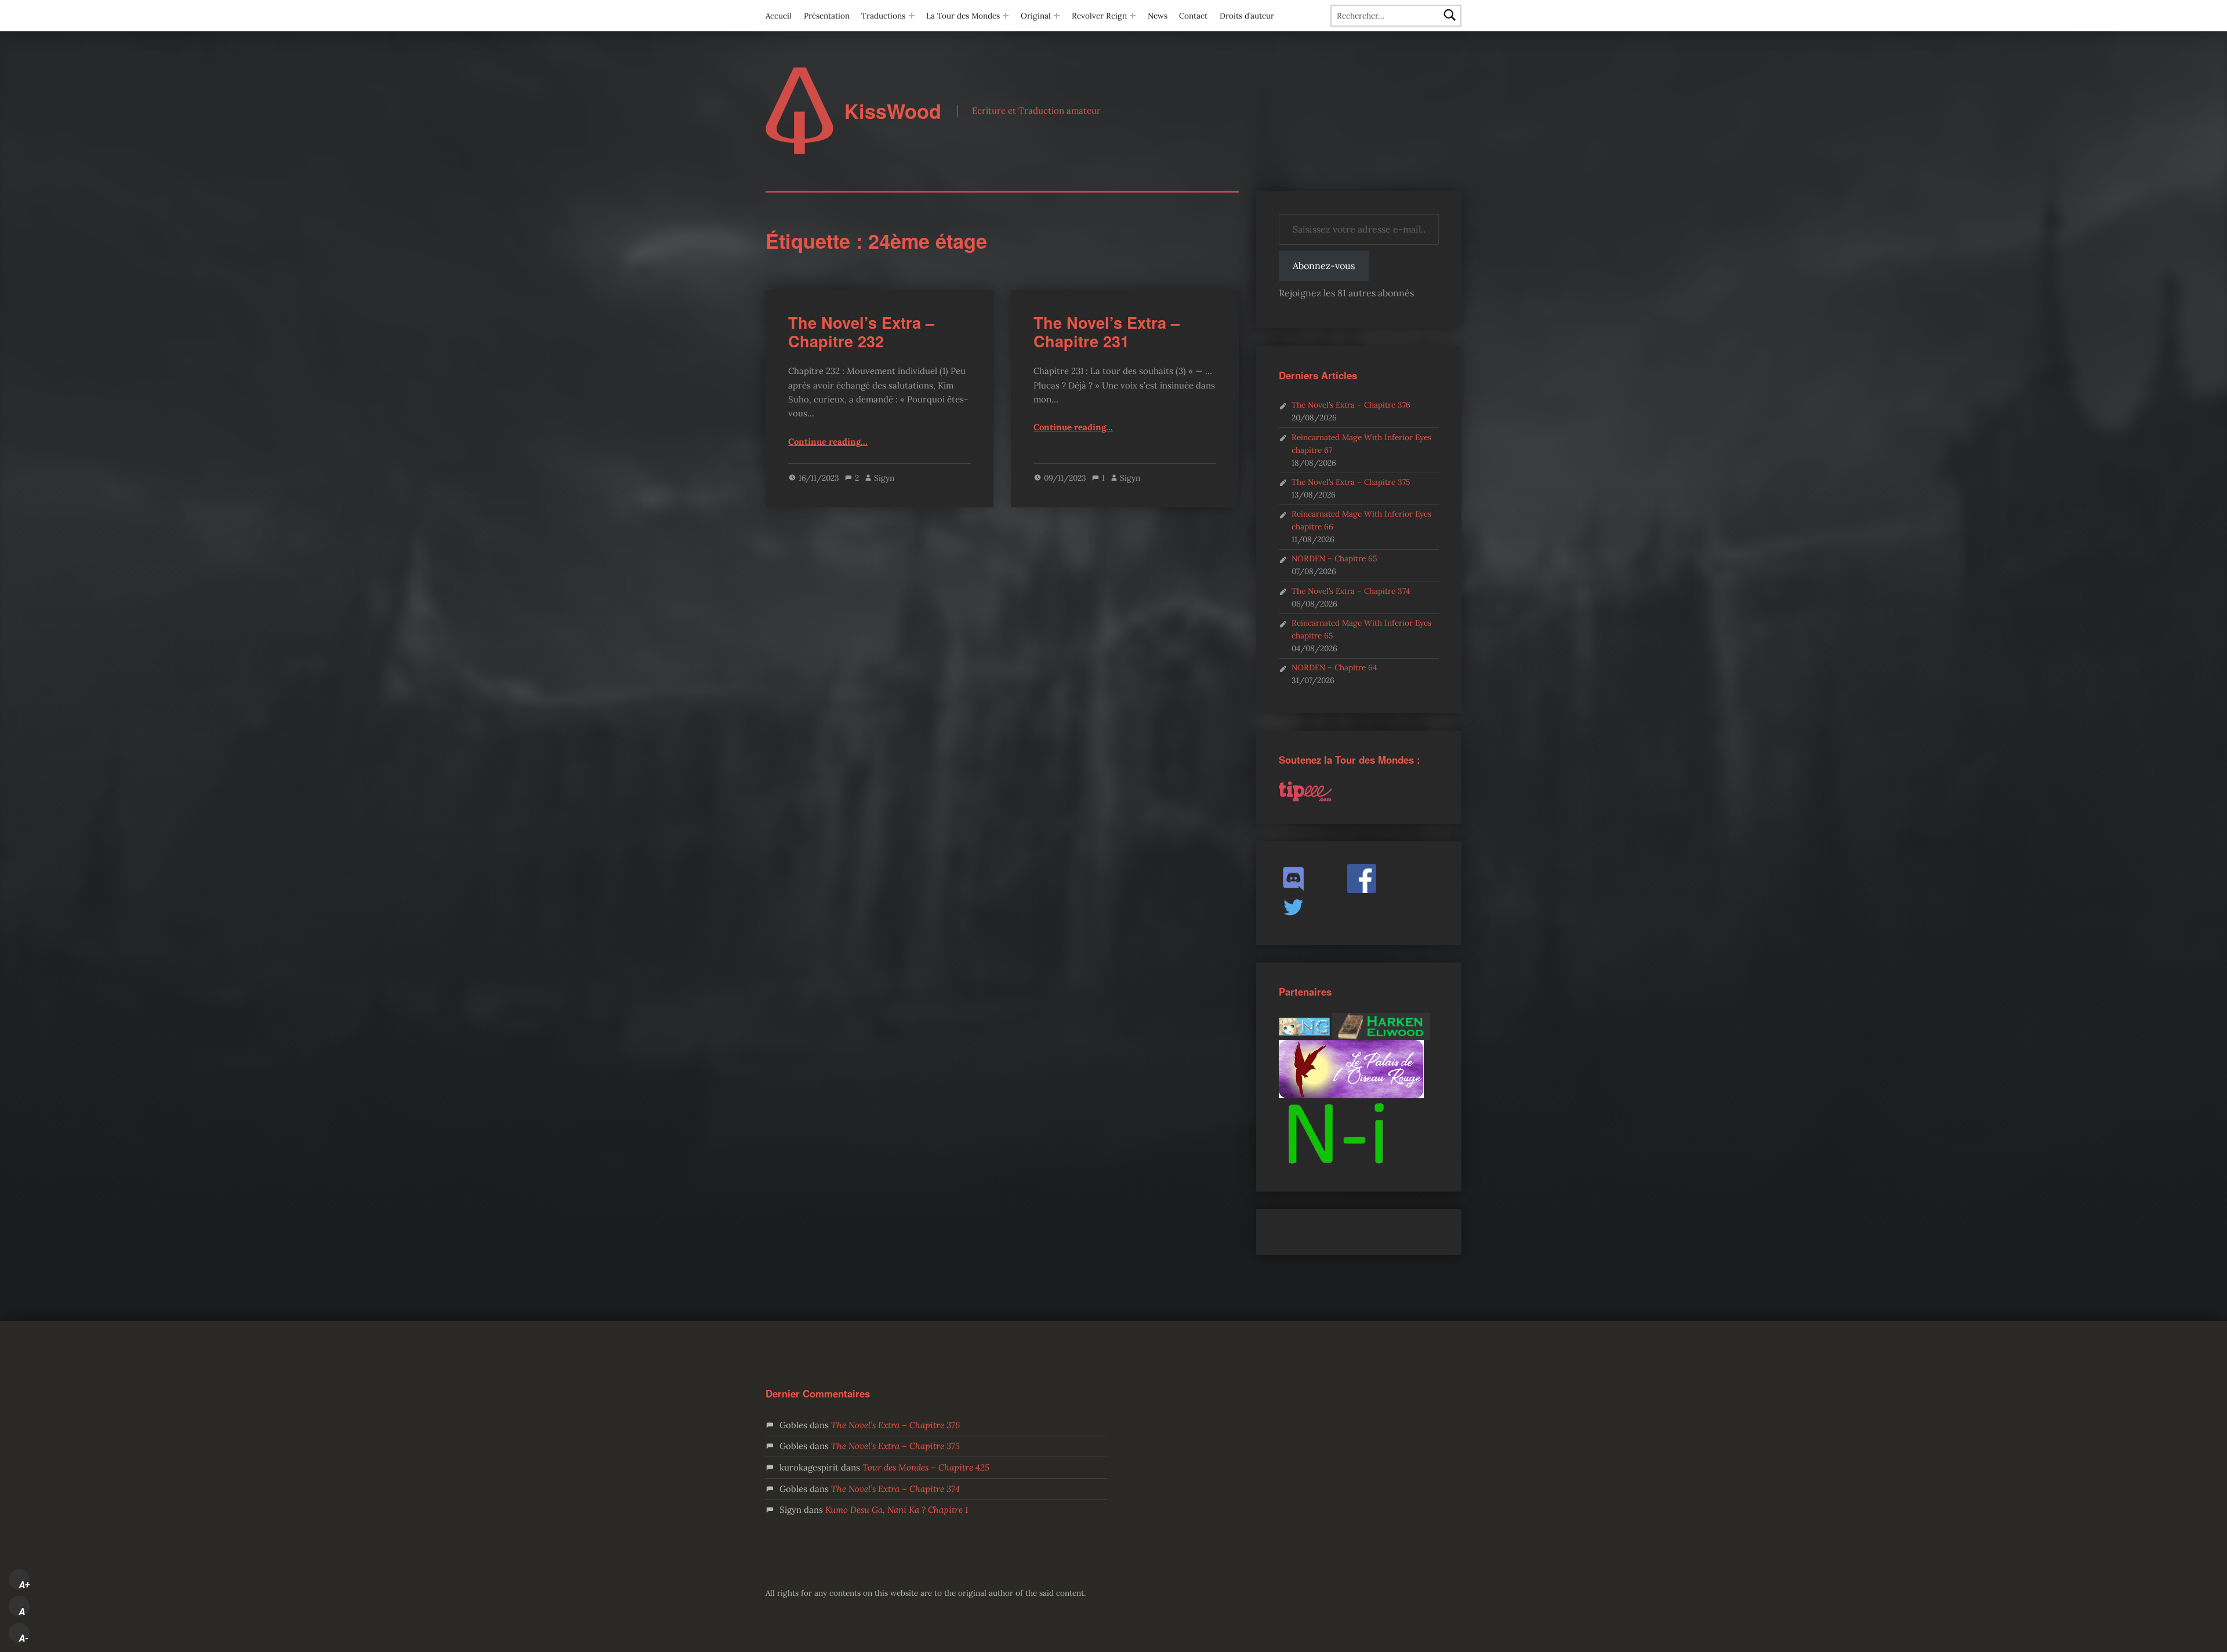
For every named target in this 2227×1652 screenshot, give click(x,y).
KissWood (893, 111)
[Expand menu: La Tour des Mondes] (1006, 16)
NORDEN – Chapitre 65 (1334, 558)
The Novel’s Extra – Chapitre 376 (1351, 405)
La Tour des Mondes (963, 16)
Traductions (883, 16)
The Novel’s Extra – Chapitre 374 (1351, 591)
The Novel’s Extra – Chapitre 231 (1107, 332)
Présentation (827, 16)
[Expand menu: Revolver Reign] (1133, 16)
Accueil (779, 16)
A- (24, 1638)
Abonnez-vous (1324, 266)
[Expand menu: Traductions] (912, 16)
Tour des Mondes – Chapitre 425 (926, 1467)
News (1158, 16)
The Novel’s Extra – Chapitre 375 (1351, 482)
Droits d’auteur (1247, 16)
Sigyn (884, 478)
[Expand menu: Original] (1057, 16)
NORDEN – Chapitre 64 (1334, 667)
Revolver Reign (1099, 16)
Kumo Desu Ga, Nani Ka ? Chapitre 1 (897, 1510)
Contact (1193, 16)
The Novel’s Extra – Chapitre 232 (861, 332)
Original (1036, 16)
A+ (24, 1585)
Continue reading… (828, 442)
